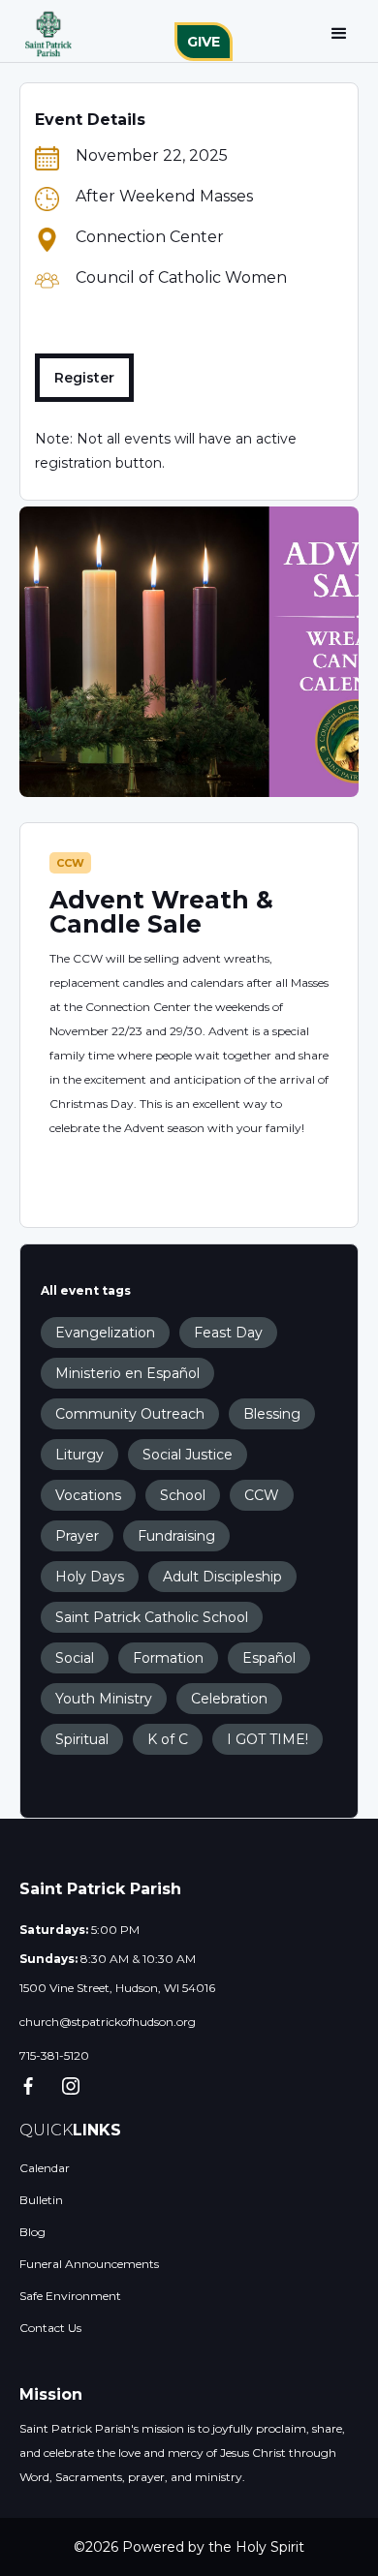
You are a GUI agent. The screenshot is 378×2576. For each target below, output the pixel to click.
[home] (44, 34)
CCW (70, 863)
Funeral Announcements (89, 2264)
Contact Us (50, 2328)
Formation (168, 1658)
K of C (168, 1739)
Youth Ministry (104, 1699)
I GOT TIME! (268, 1739)
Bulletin (41, 2200)
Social (75, 1658)
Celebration (229, 1699)
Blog (32, 2232)
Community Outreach (130, 1414)
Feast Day (228, 1333)
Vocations (88, 1495)
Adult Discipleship (222, 1577)
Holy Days (90, 1577)
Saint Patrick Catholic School (152, 1617)
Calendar (45, 2168)
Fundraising (176, 1536)
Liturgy (79, 1455)
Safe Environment (70, 2296)
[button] (339, 34)
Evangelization (105, 1333)
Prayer (77, 1536)
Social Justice (188, 1455)
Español (269, 1658)
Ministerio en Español (127, 1373)
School (183, 1495)
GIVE (204, 42)
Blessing (272, 1414)
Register (84, 378)
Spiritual (82, 1739)
